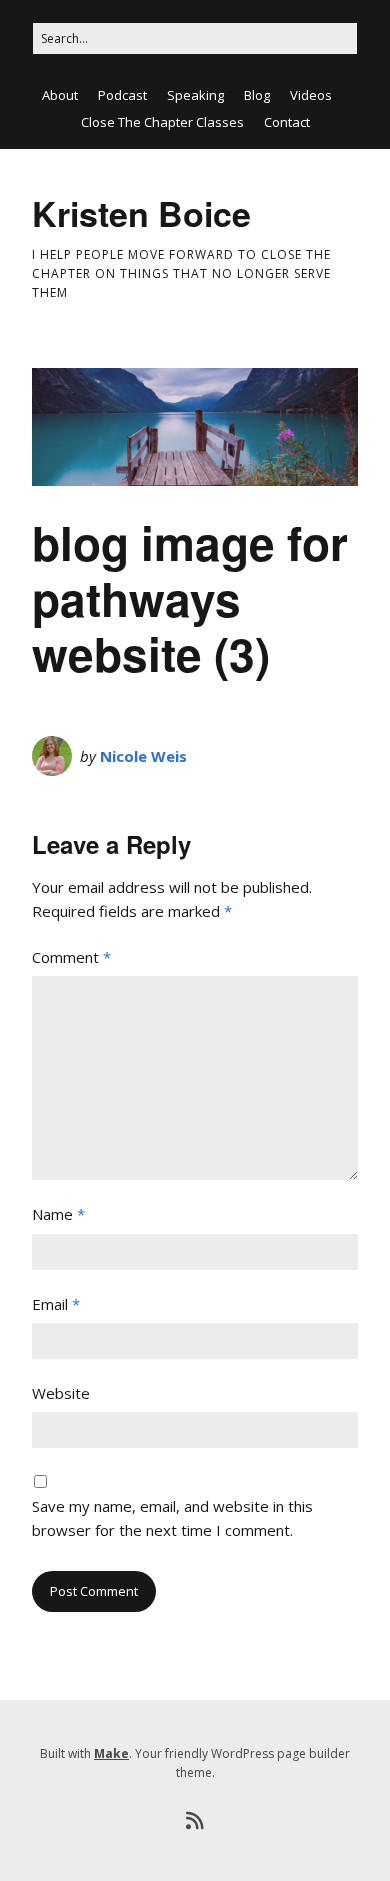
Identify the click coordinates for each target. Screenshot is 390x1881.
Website (61, 1393)
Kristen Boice (141, 213)
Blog (257, 95)
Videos (311, 95)
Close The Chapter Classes (162, 122)
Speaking (195, 95)
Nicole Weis (143, 756)
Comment (71, 957)
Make (111, 1753)
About (60, 95)
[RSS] (195, 1821)
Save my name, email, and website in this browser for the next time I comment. (172, 1518)
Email (56, 1304)
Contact (287, 122)
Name (58, 1214)
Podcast (122, 95)
